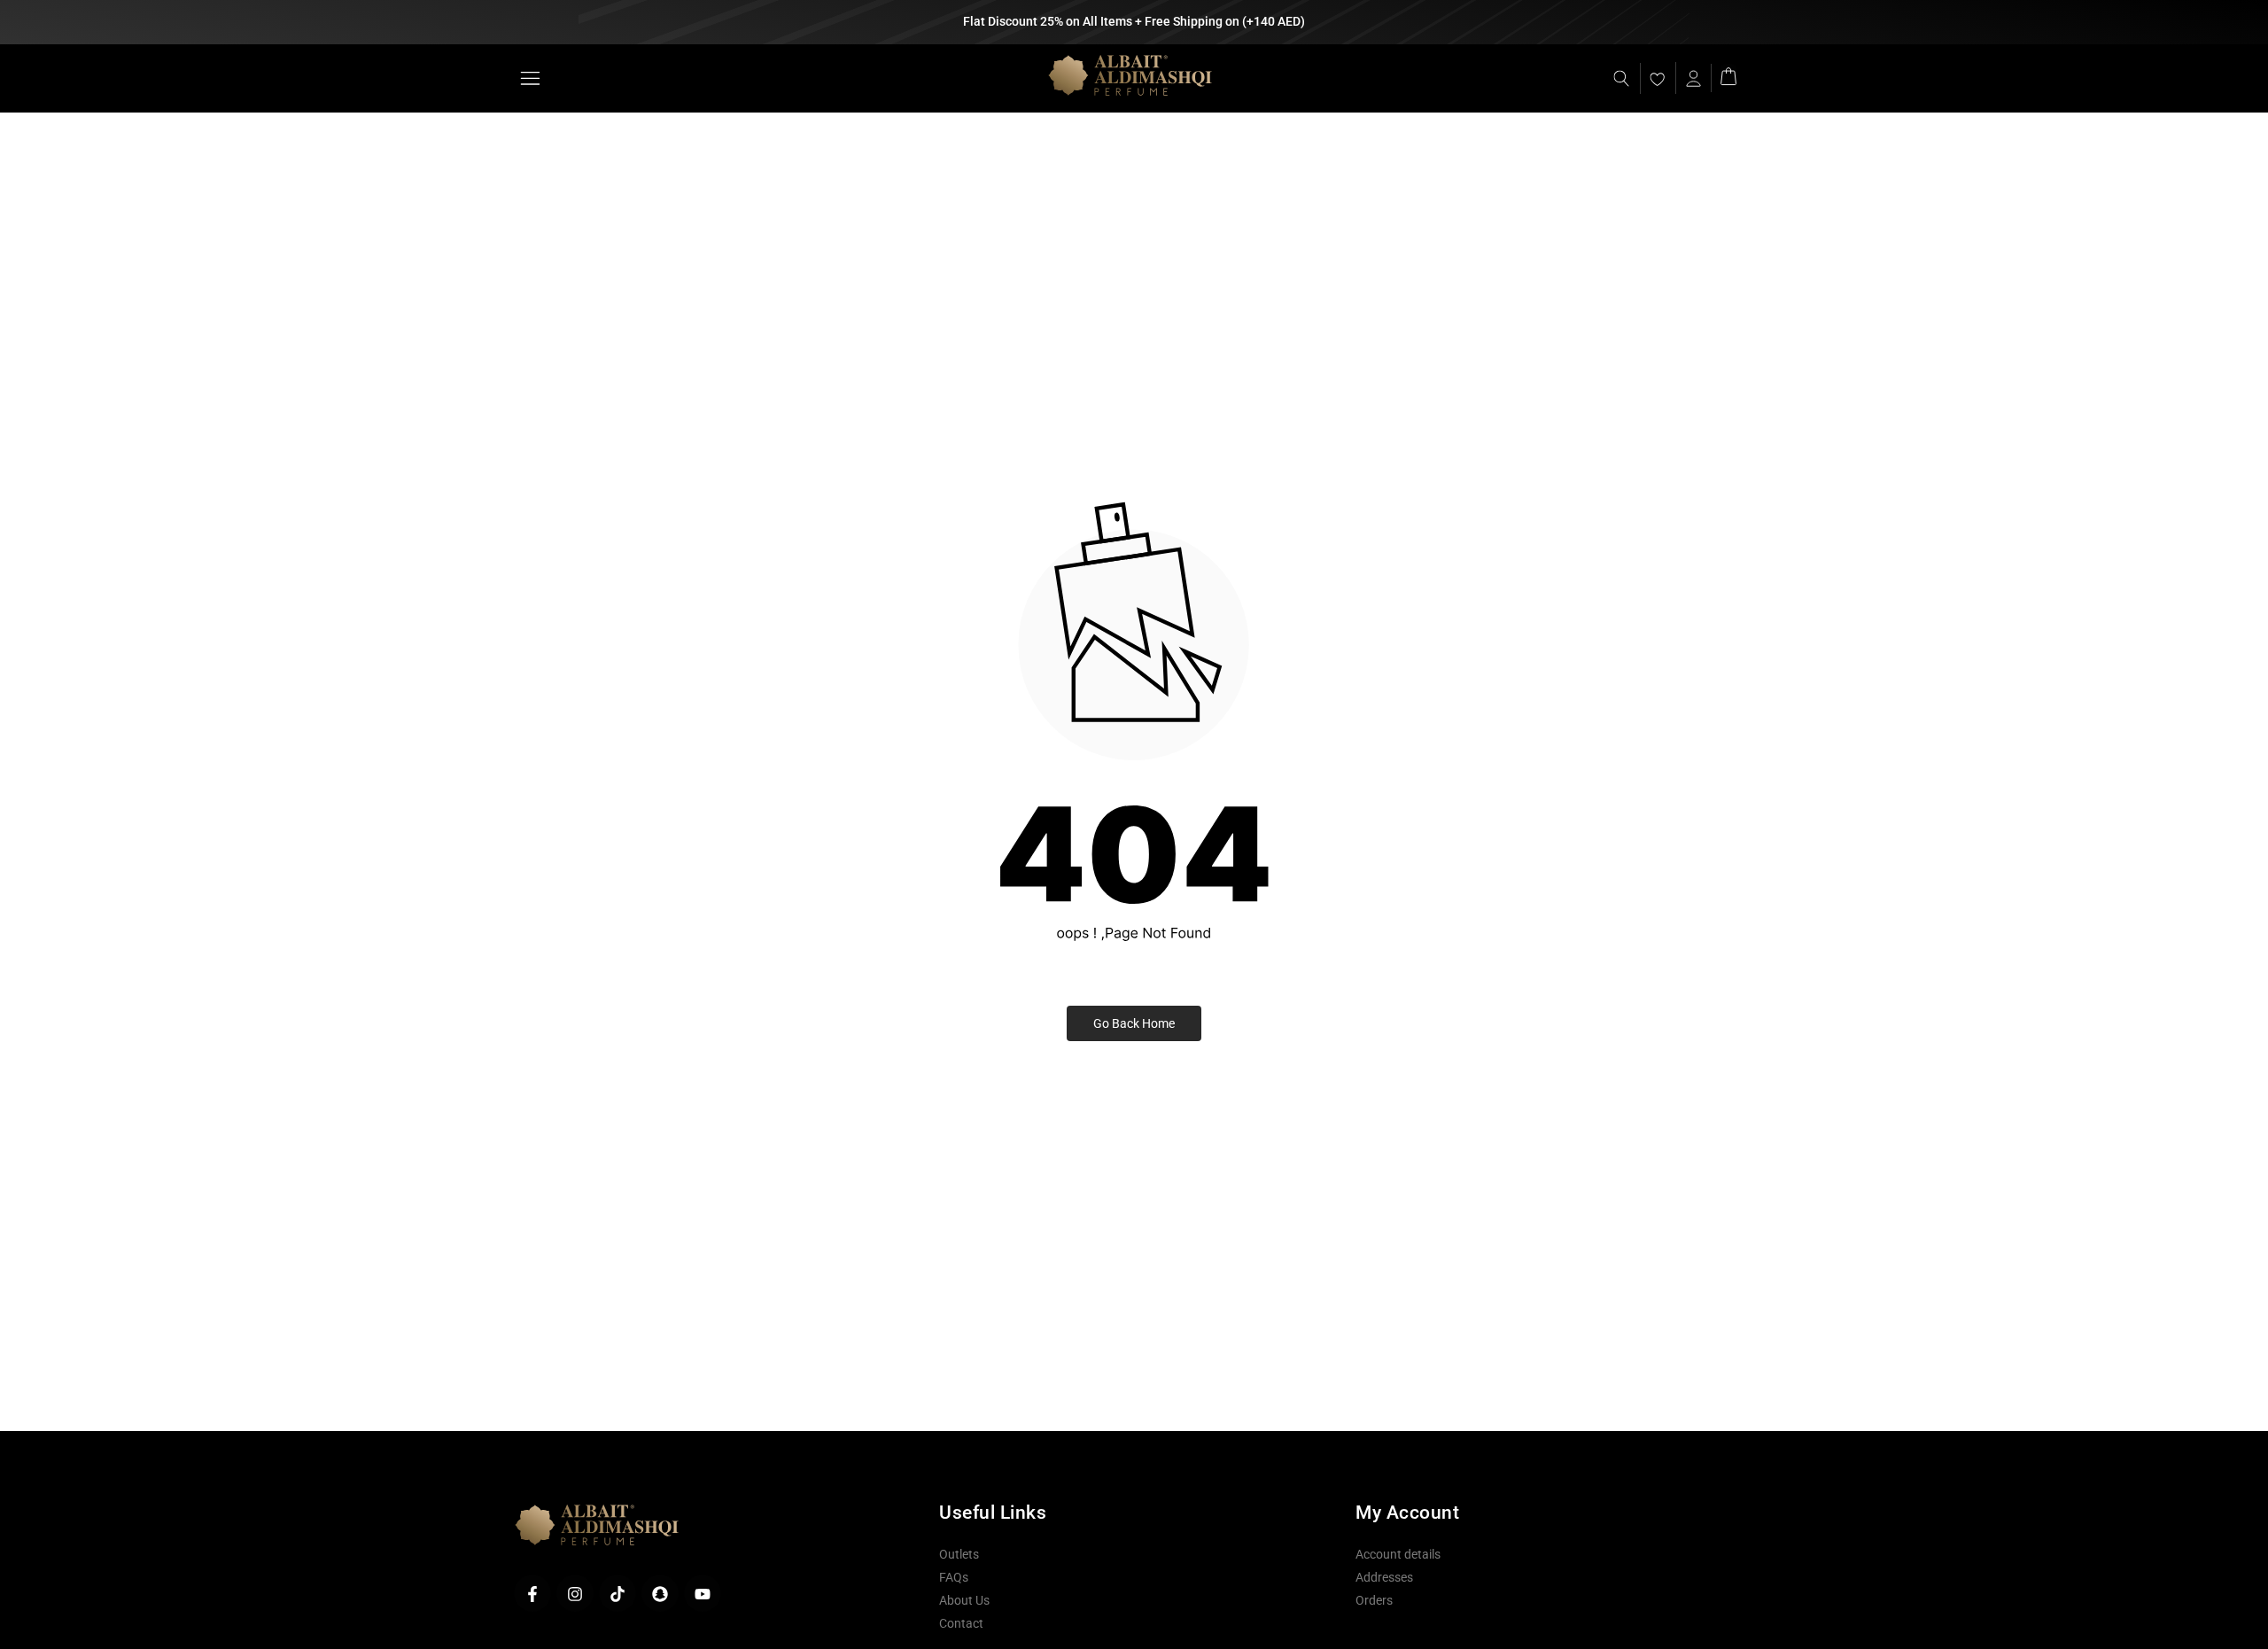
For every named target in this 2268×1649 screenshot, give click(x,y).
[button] (529, 78)
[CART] (1728, 75)
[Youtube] (703, 1594)
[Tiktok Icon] (617, 1594)
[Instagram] (575, 1594)
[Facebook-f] (532, 1594)
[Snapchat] (660, 1594)
